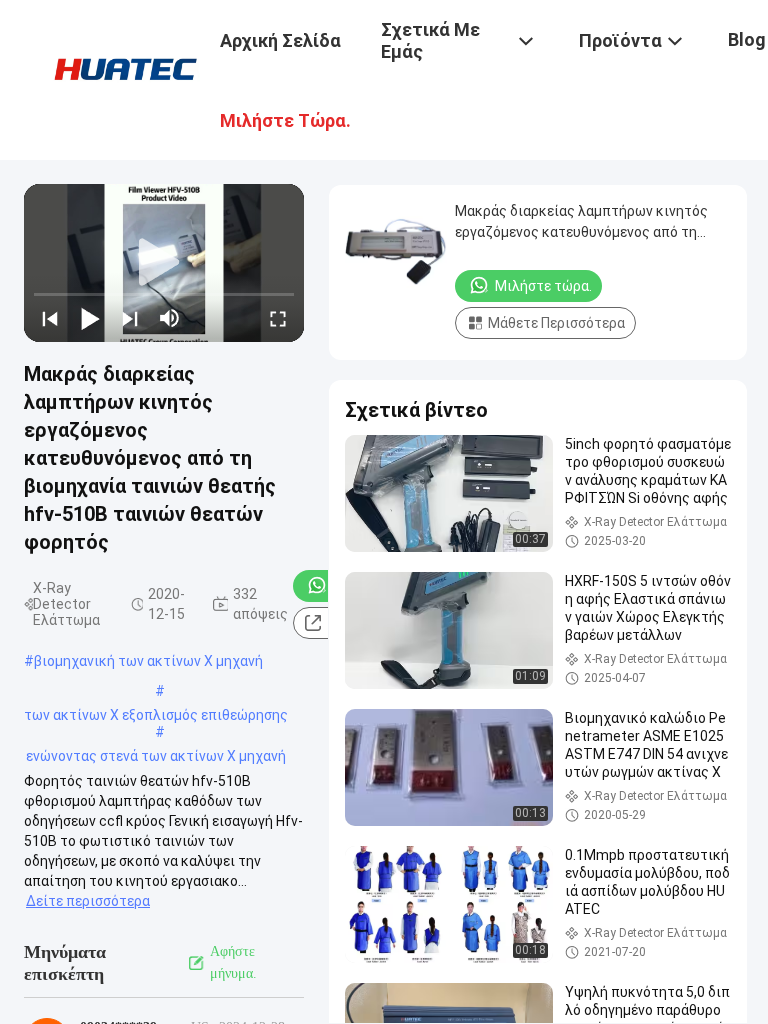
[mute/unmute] (170, 318)
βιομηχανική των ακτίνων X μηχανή (148, 661)
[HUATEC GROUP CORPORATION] (125, 68)
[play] (164, 263)
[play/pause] (90, 318)
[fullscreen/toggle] (278, 318)
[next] (130, 318)
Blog (747, 39)
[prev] (50, 318)
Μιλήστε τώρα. (543, 286)
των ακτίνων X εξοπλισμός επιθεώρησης (156, 715)
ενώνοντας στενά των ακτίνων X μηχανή (156, 756)
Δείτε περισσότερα (88, 901)
